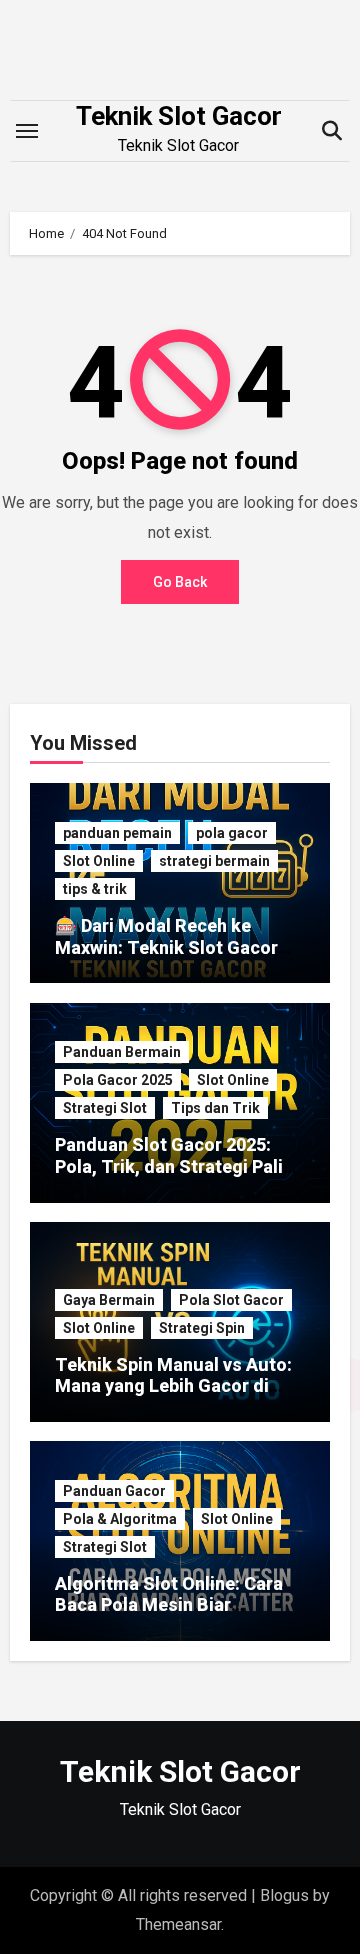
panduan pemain (117, 833)
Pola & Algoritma (120, 1519)
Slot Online (99, 861)
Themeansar (178, 1924)
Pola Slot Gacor (231, 1300)
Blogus (284, 1895)
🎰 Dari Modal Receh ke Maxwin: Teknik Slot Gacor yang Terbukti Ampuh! (166, 947)
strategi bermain (214, 861)
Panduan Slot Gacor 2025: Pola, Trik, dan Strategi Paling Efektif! (179, 1166)
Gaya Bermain (109, 1300)
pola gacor (232, 833)
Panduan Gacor (114, 1491)
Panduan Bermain (122, 1052)
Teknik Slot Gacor (179, 116)
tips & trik (95, 889)
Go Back (180, 582)
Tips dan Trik (215, 1108)
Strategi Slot (105, 1108)
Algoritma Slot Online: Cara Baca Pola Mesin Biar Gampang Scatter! (169, 1605)
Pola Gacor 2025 (118, 1080)
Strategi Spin (202, 1328)
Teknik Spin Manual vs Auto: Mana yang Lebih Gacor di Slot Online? (173, 1386)
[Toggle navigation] (27, 131)
